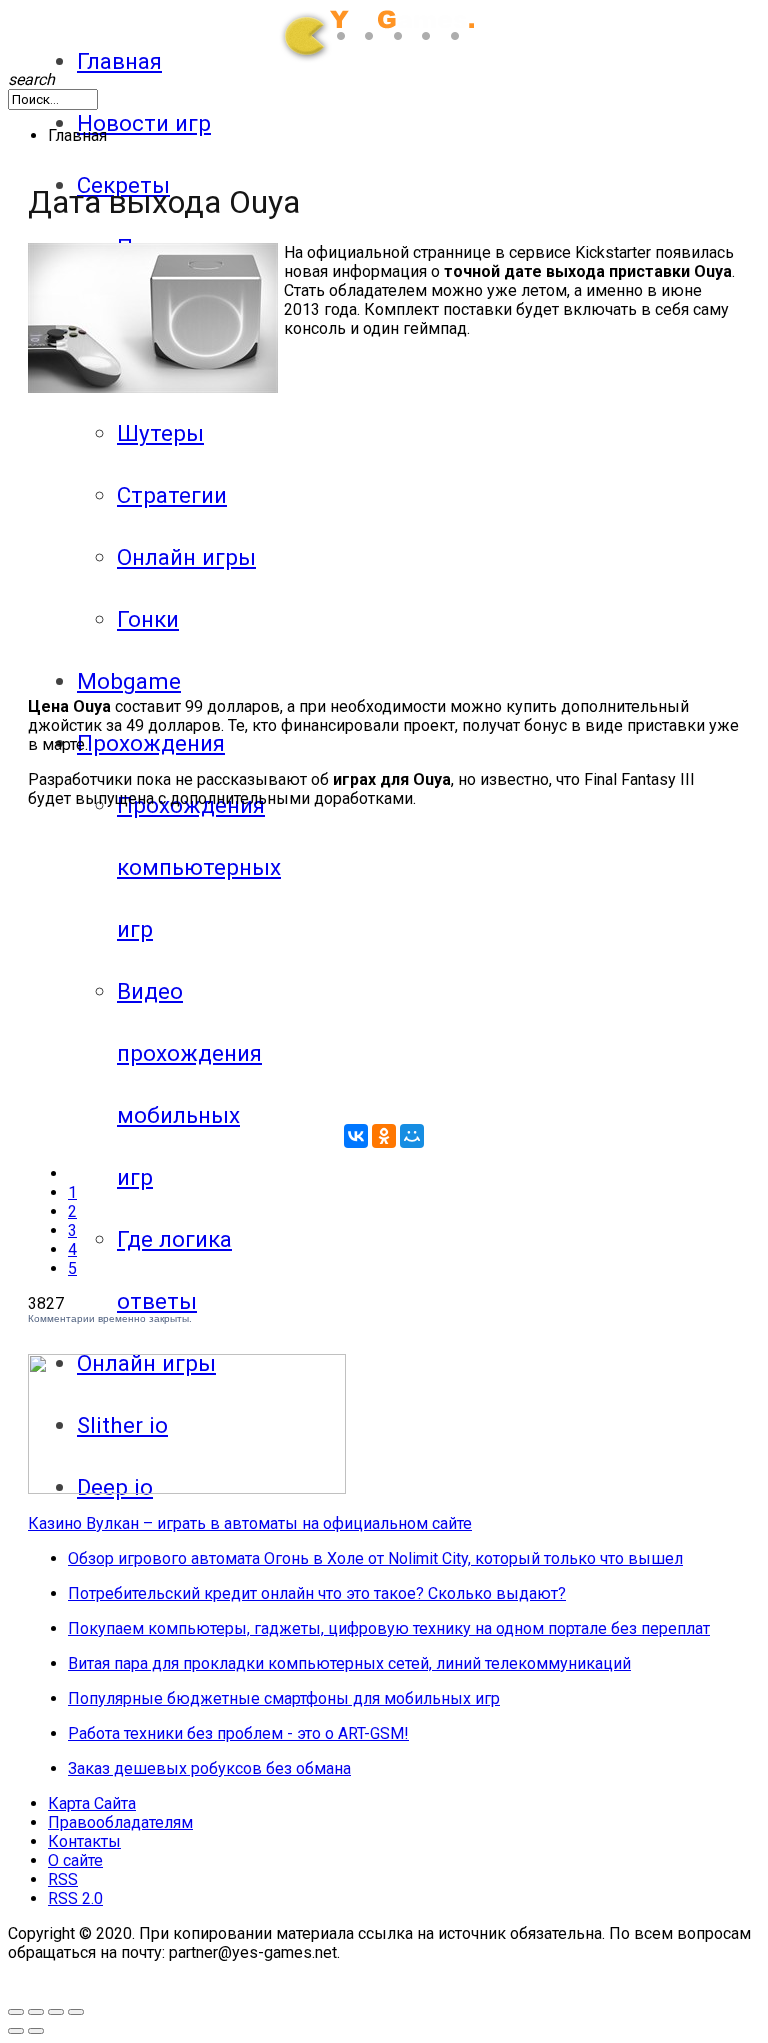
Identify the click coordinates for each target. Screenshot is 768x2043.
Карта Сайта (92, 1803)
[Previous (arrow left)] (16, 2031)
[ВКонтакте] (356, 1136)
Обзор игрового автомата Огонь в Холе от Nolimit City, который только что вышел (375, 1558)
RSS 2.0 (75, 1898)
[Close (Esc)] (76, 2012)
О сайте (75, 1860)
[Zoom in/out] (36, 2012)
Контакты (84, 1841)
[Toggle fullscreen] (16, 2012)
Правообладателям (120, 1822)
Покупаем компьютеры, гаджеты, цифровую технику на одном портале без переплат (389, 1628)
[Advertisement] (196, 533)
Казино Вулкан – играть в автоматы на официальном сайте (250, 1523)
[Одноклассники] (384, 1136)
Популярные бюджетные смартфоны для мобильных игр (284, 1698)
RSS (63, 1879)
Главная (119, 61)
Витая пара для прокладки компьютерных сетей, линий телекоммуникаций (349, 1663)
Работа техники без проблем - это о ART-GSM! (238, 1733)
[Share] (56, 2012)
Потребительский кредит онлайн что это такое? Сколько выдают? (317, 1593)
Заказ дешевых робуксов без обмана (209, 1768)
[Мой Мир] (412, 1136)
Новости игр (144, 123)
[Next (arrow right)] (36, 2031)
